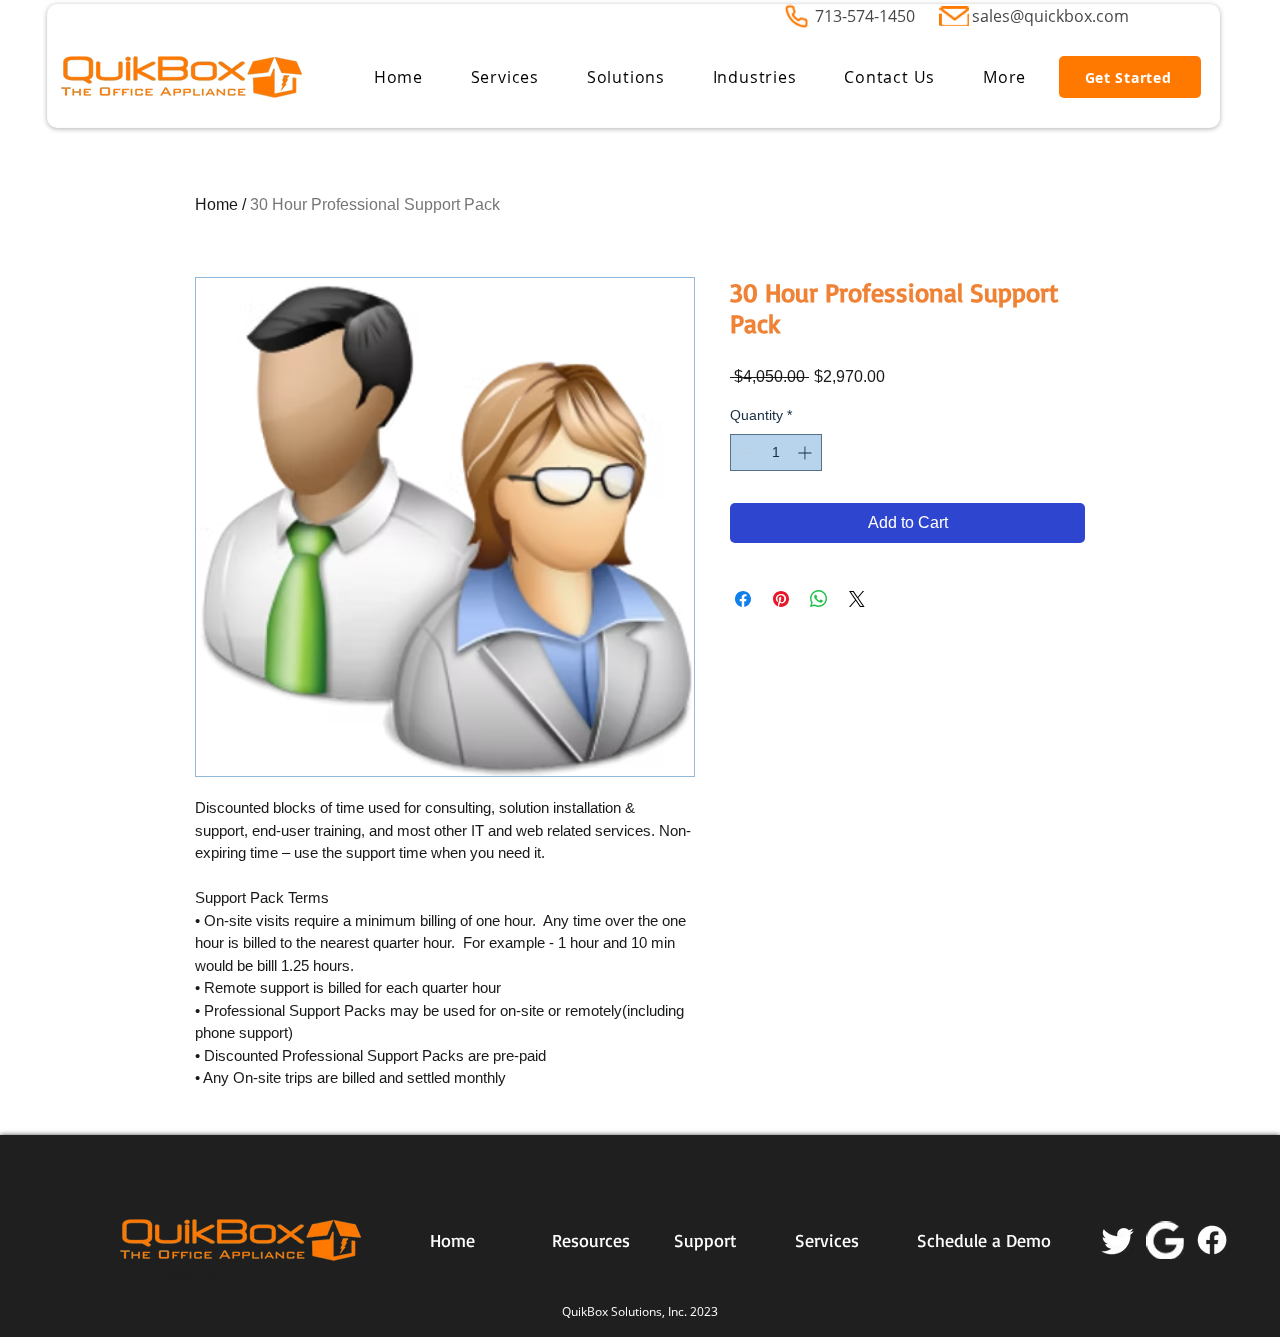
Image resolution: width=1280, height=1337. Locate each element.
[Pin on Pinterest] (781, 599)
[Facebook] (1212, 1240)
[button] (505, 77)
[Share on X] (857, 599)
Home (216, 204)
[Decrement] (745, 452)
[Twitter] (1118, 1240)
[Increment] (806, 452)
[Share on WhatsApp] (819, 599)
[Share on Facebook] (743, 599)
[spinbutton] (776, 452)
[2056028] (1165, 1240)
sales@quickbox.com (1050, 16)
